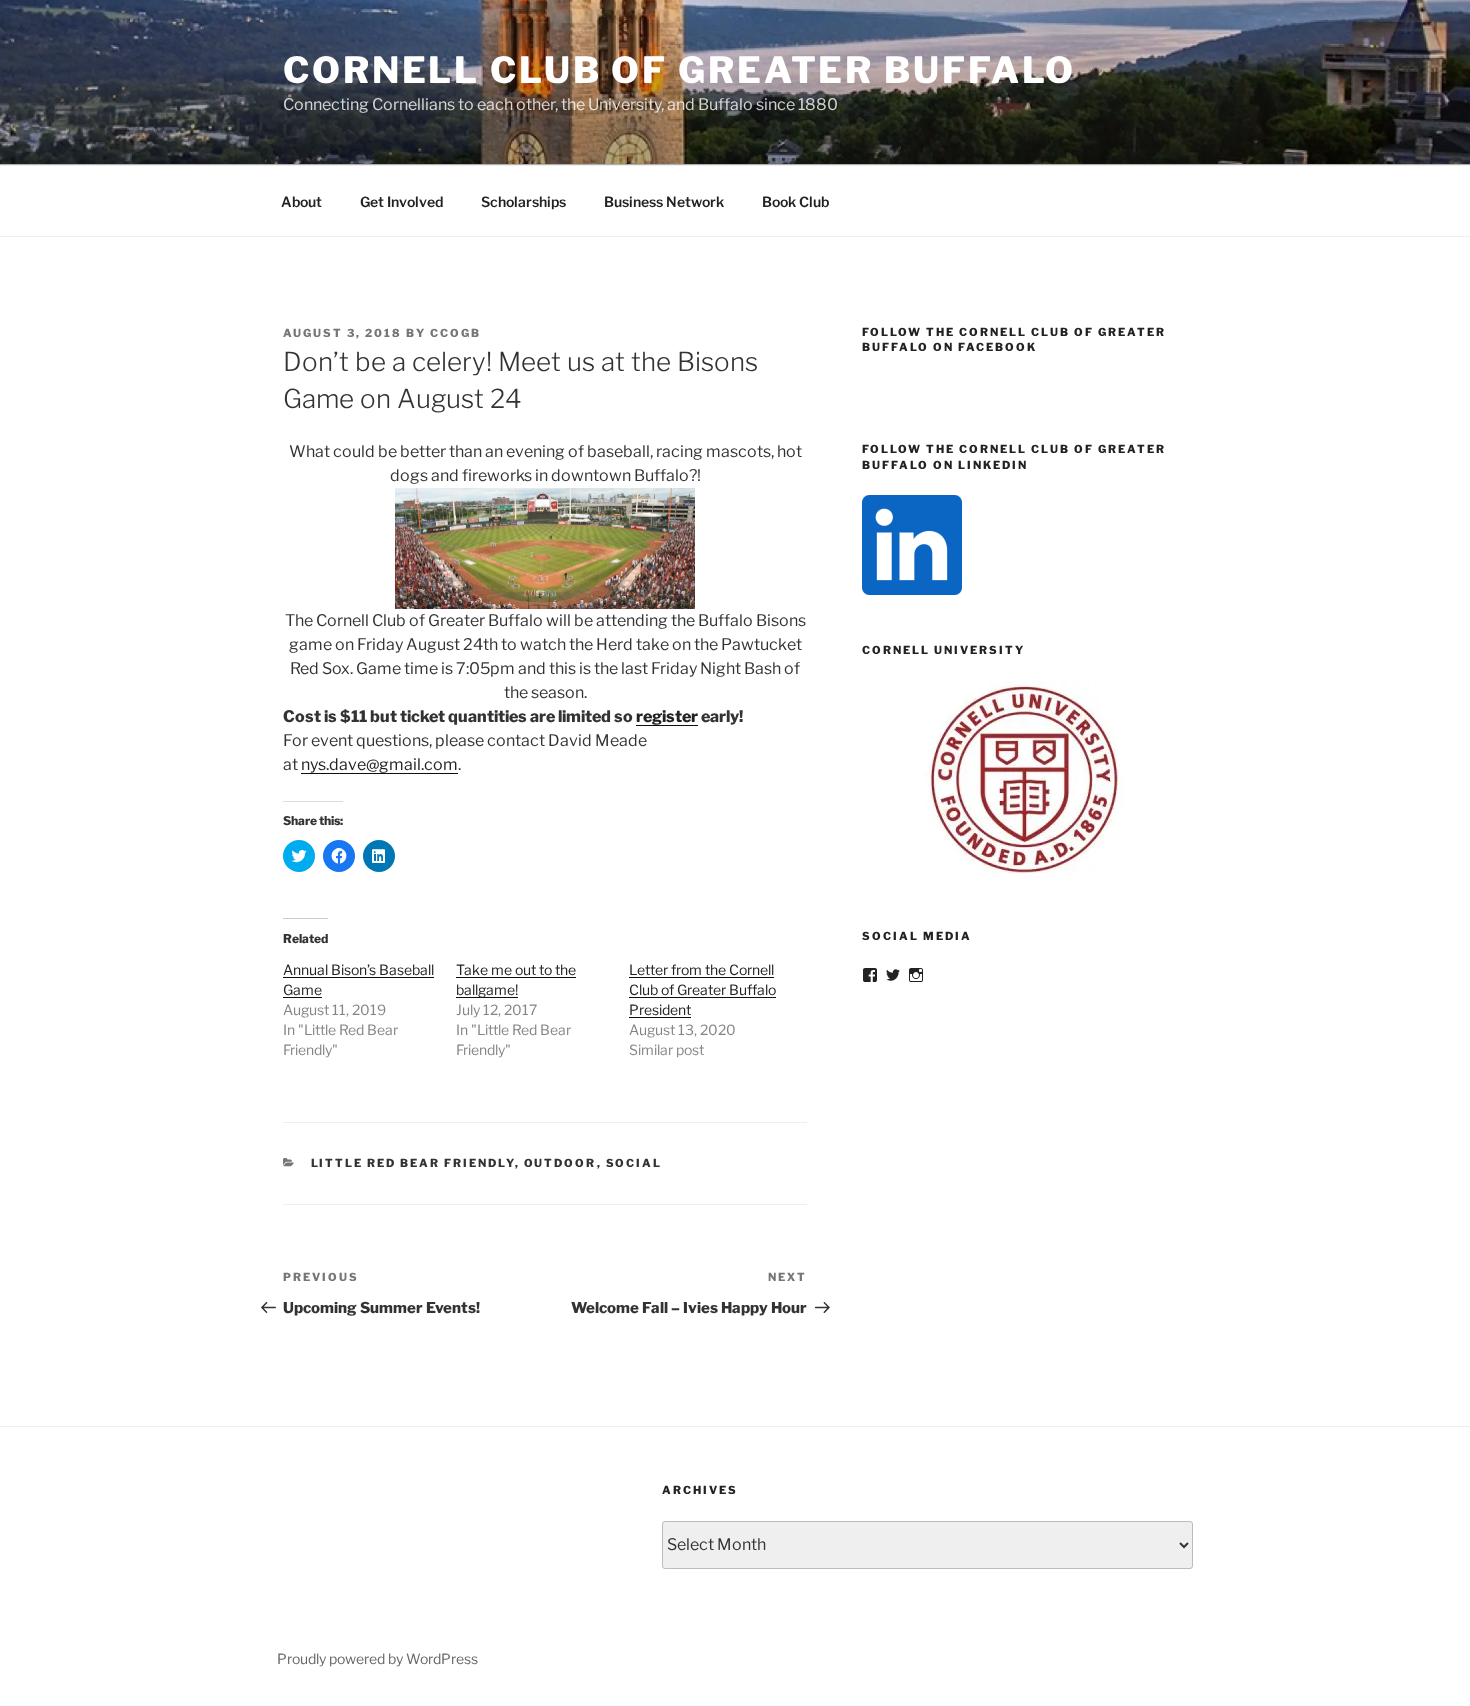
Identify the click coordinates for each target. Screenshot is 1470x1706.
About (301, 201)
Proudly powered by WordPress (377, 1658)
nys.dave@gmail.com (379, 764)
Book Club (795, 201)
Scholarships (523, 201)
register (667, 716)
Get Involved (401, 201)
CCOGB (455, 333)
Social (634, 1163)
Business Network (664, 201)
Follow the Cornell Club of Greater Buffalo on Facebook (1014, 339)
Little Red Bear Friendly (413, 1163)
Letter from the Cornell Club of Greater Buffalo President (702, 989)
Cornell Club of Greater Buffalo (679, 70)
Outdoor (560, 1163)
